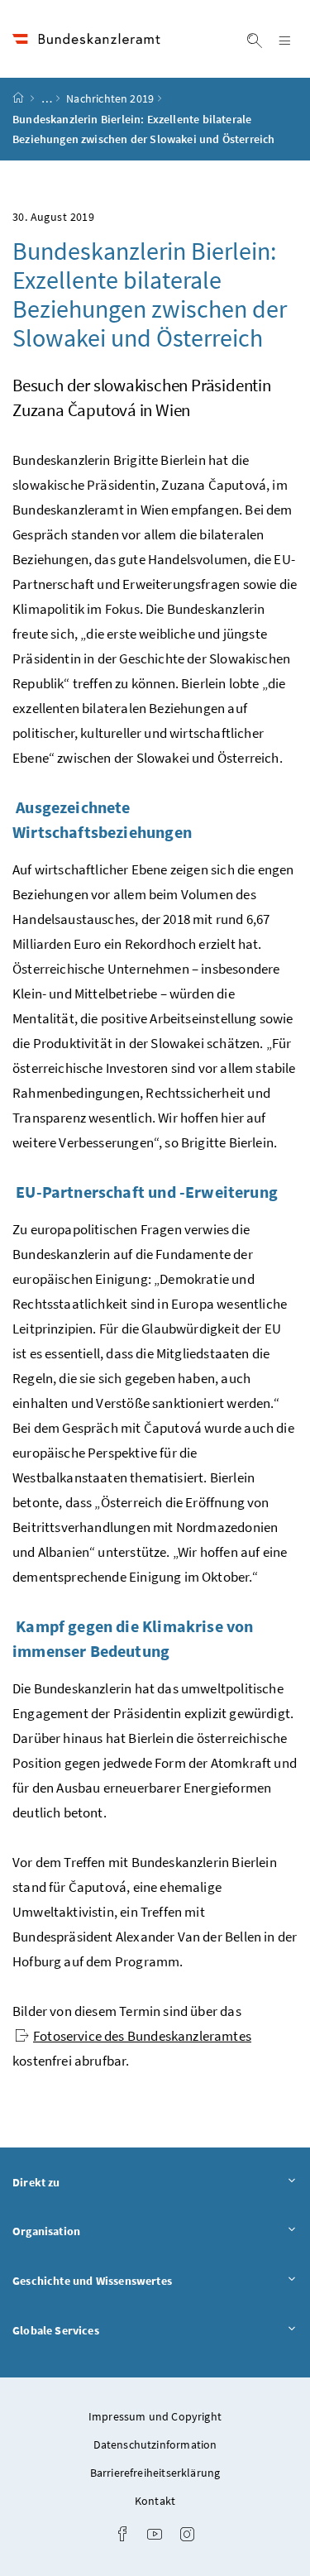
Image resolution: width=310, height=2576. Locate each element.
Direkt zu (82, 2182)
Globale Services (102, 2330)
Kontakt (155, 2501)
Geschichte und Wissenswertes (138, 2280)
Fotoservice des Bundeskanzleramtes (142, 2036)
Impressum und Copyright (155, 2416)
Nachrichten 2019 (110, 98)
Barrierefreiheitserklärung (155, 2473)
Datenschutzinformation (155, 2444)
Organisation (92, 2231)
